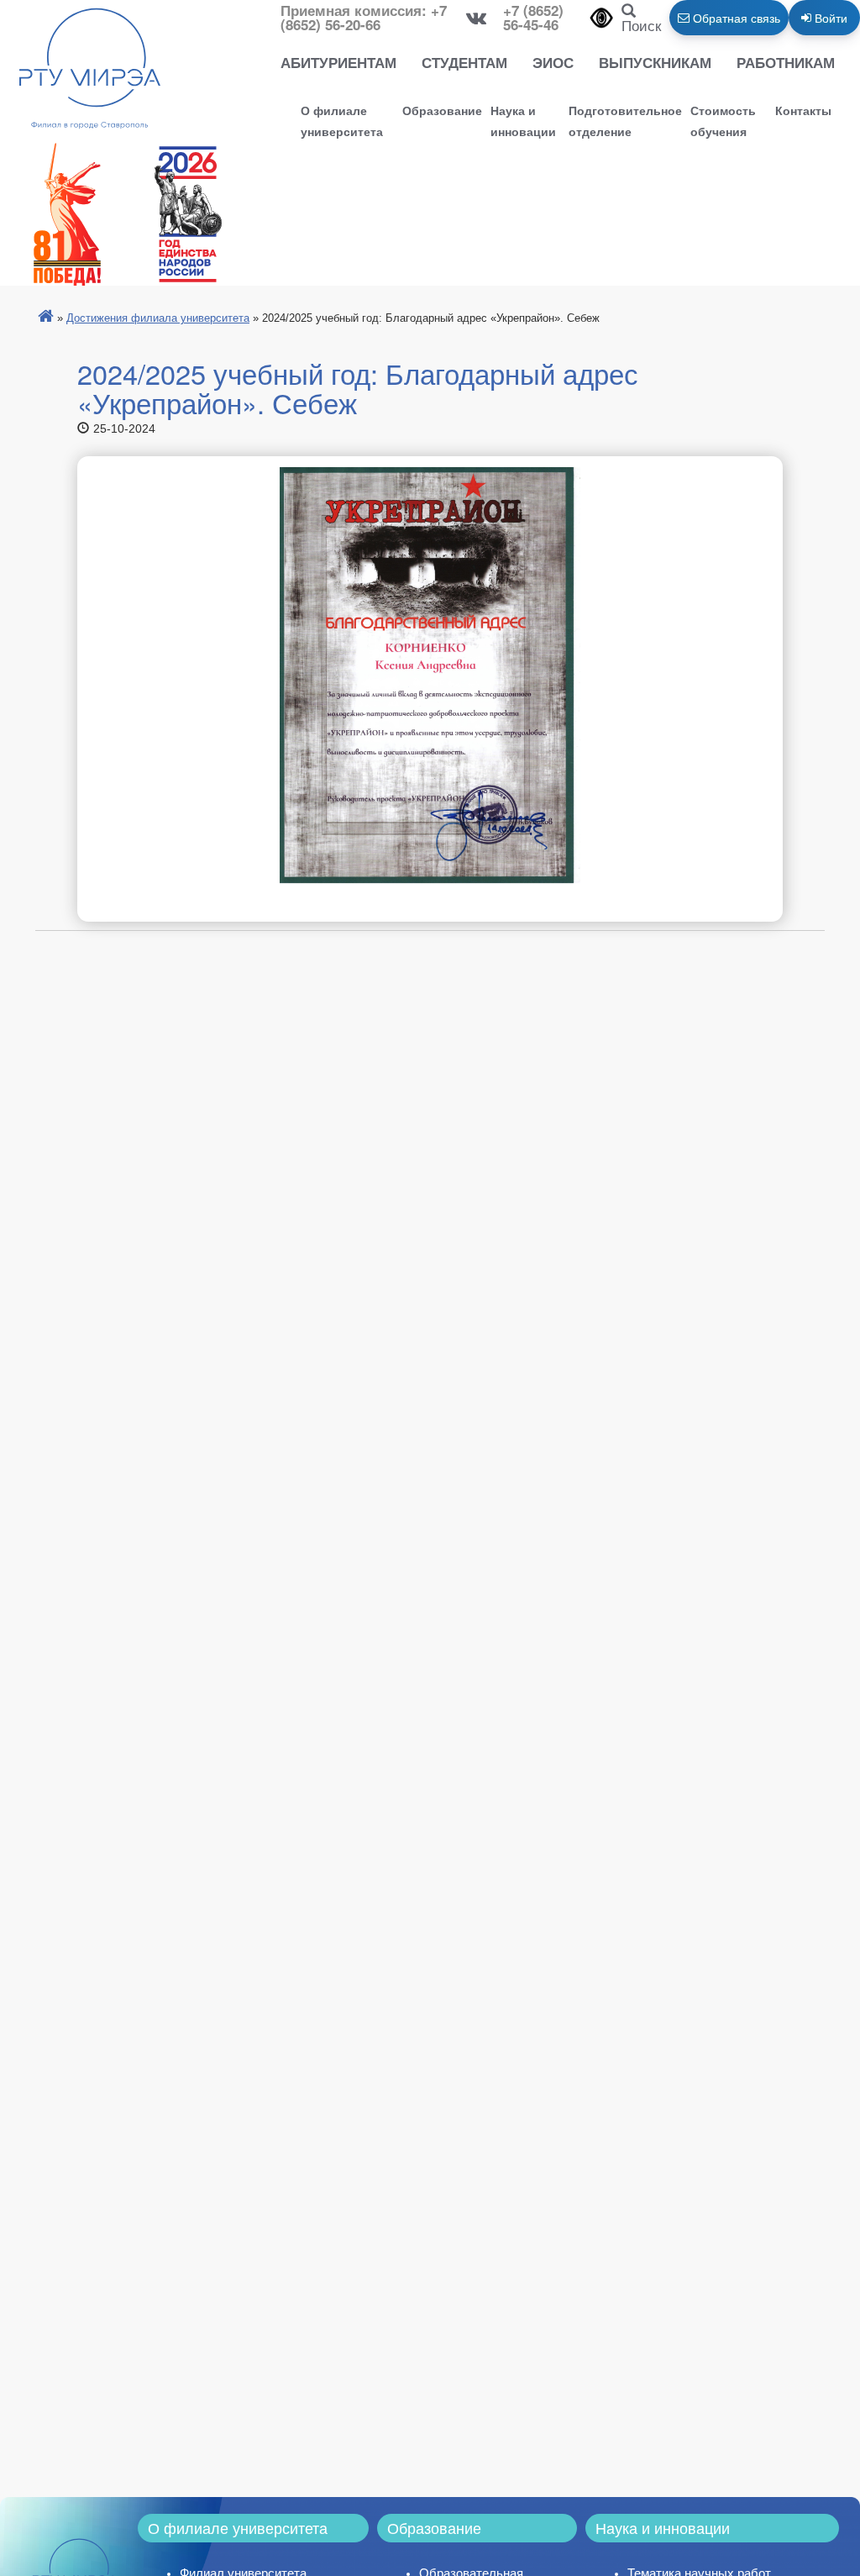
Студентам (464, 62)
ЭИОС (553, 62)
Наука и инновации (523, 121)
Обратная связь (735, 18)
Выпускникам (655, 62)
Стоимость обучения (723, 121)
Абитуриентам (338, 62)
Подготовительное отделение (625, 121)
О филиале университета (342, 121)
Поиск (641, 25)
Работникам (786, 62)
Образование (442, 110)
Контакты (803, 110)
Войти (829, 18)
